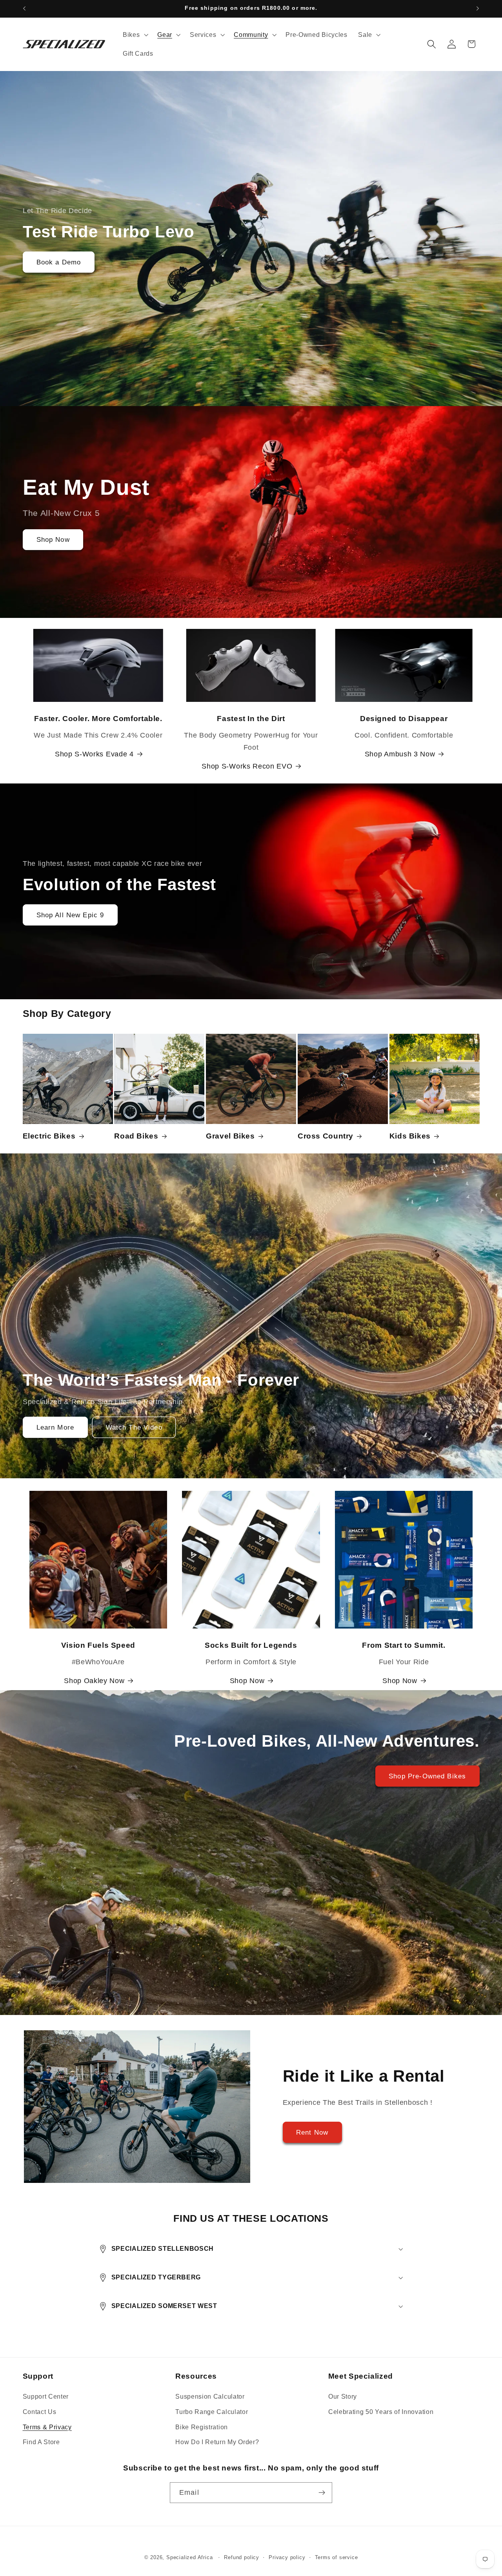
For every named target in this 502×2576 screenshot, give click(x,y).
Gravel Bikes (230, 1136)
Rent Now (312, 2132)
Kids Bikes (410, 1136)
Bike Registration (202, 2427)
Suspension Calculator (210, 2396)
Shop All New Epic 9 (70, 915)
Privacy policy (287, 2558)
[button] (135, 35)
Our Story (343, 2396)
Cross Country (326, 1136)
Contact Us (40, 2412)
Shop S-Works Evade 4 (94, 754)
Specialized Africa (190, 2558)
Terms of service (336, 2558)
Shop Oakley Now (94, 1681)
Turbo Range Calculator (212, 2412)
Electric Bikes (49, 1136)
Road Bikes (136, 1136)
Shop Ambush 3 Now (400, 754)
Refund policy (241, 2558)
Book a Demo (58, 262)
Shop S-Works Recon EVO (247, 766)
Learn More (55, 1427)
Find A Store (41, 2442)
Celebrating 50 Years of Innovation (381, 2412)
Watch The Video (134, 1427)
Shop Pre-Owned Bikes (427, 1776)
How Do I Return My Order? (217, 2442)
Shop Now (53, 539)
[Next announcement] (478, 9)
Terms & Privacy (47, 2427)
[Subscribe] (322, 2493)
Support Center (46, 2396)
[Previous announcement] (24, 9)
